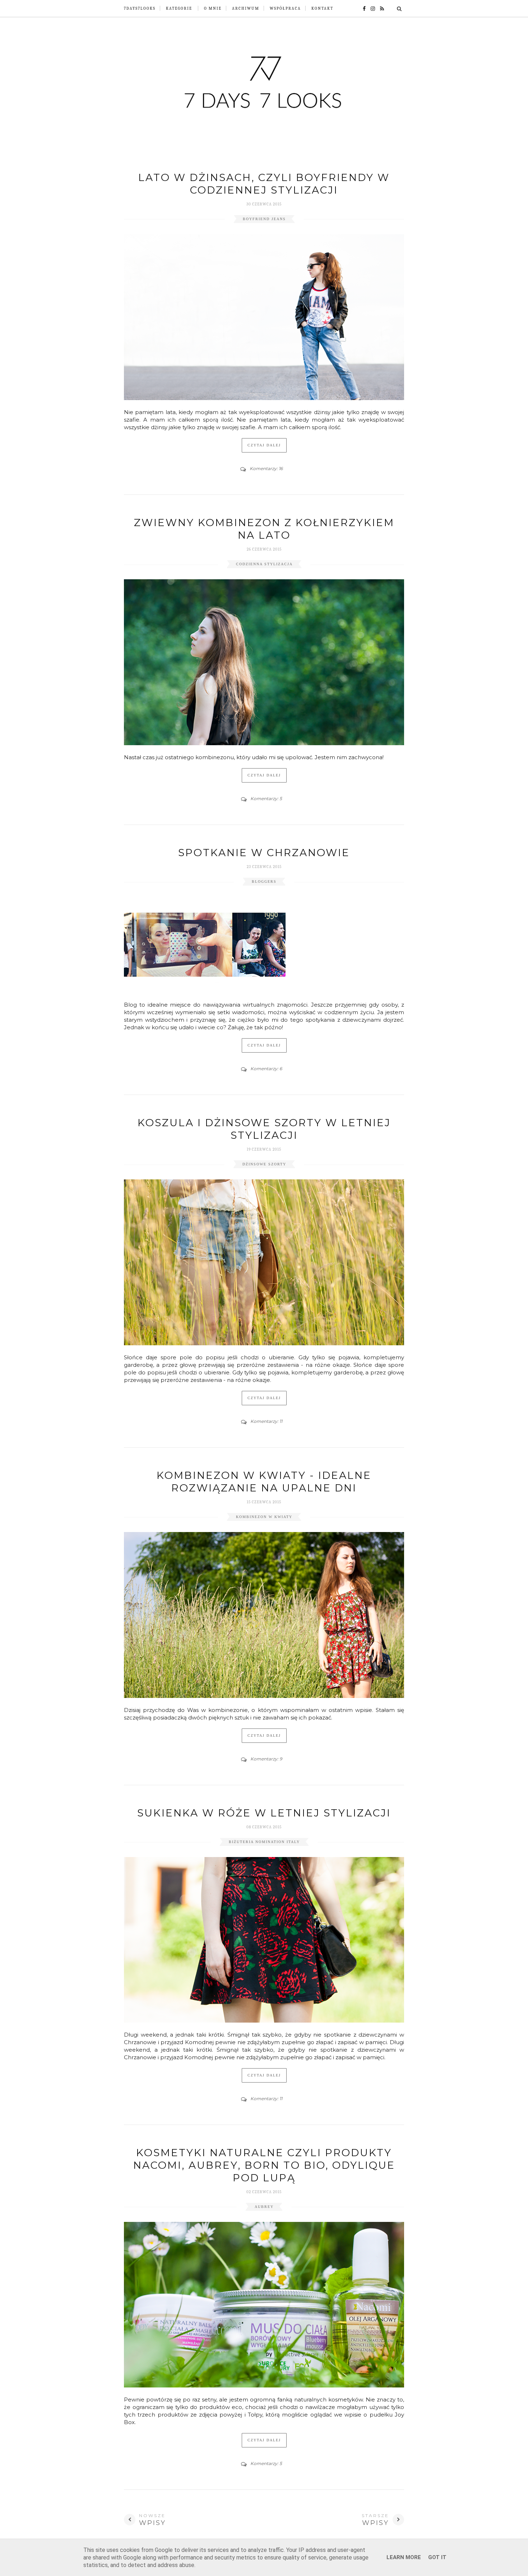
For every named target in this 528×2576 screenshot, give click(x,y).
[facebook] (362, 8)
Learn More (404, 2557)
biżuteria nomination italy (264, 1842)
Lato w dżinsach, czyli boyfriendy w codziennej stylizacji (264, 184)
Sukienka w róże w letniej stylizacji (264, 1813)
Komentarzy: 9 (266, 1759)
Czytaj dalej (264, 445)
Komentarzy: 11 (266, 1421)
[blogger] (380, 8)
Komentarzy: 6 (266, 1069)
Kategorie (179, 8)
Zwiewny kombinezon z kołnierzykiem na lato (264, 529)
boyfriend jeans (264, 219)
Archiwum (246, 8)
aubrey (264, 2207)
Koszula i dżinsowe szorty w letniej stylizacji (264, 1129)
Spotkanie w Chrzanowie (264, 853)
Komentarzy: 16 (266, 468)
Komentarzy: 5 (266, 799)
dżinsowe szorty (264, 1164)
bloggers (264, 881)
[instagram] (371, 8)
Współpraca (285, 8)
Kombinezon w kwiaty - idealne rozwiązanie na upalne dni (264, 1482)
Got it (437, 2557)
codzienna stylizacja (264, 564)
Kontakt (322, 8)
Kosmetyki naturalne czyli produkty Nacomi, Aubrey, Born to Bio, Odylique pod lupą (264, 2165)
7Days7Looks (140, 8)
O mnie (213, 8)
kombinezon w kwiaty (264, 1517)
